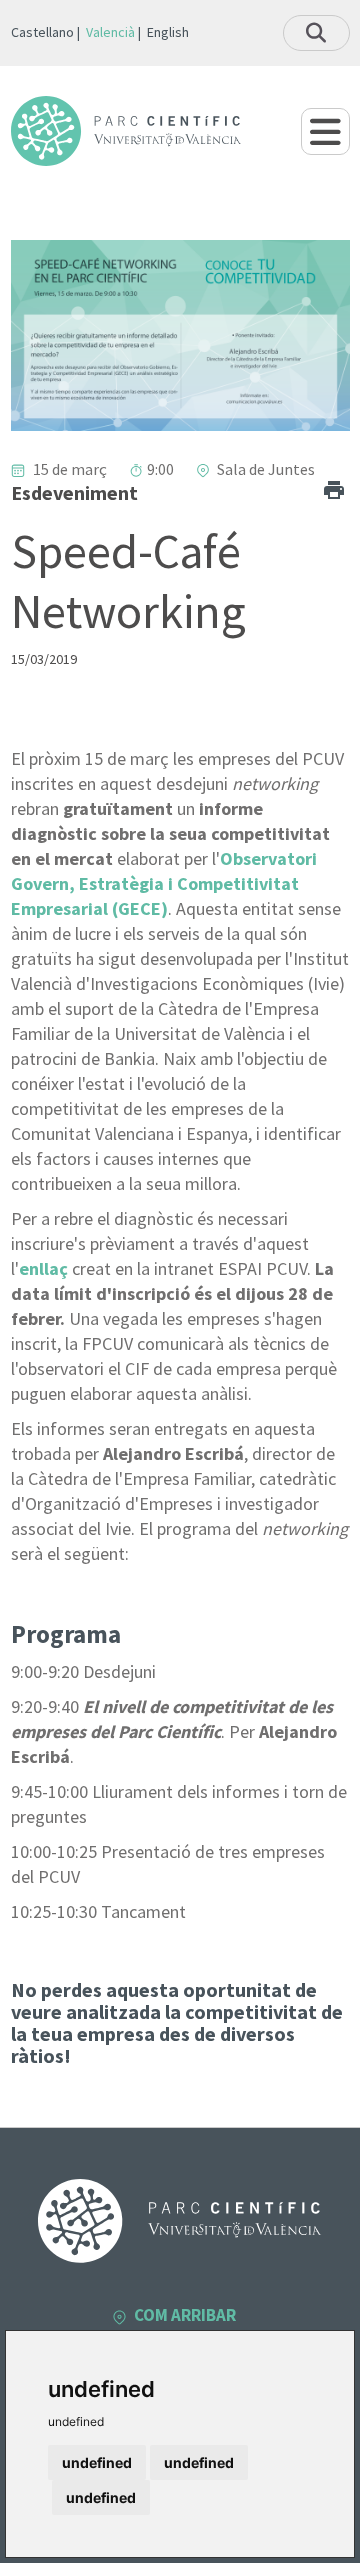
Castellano (42, 32)
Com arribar (185, 2315)
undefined (97, 2462)
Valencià (110, 32)
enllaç (43, 1268)
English (168, 32)
